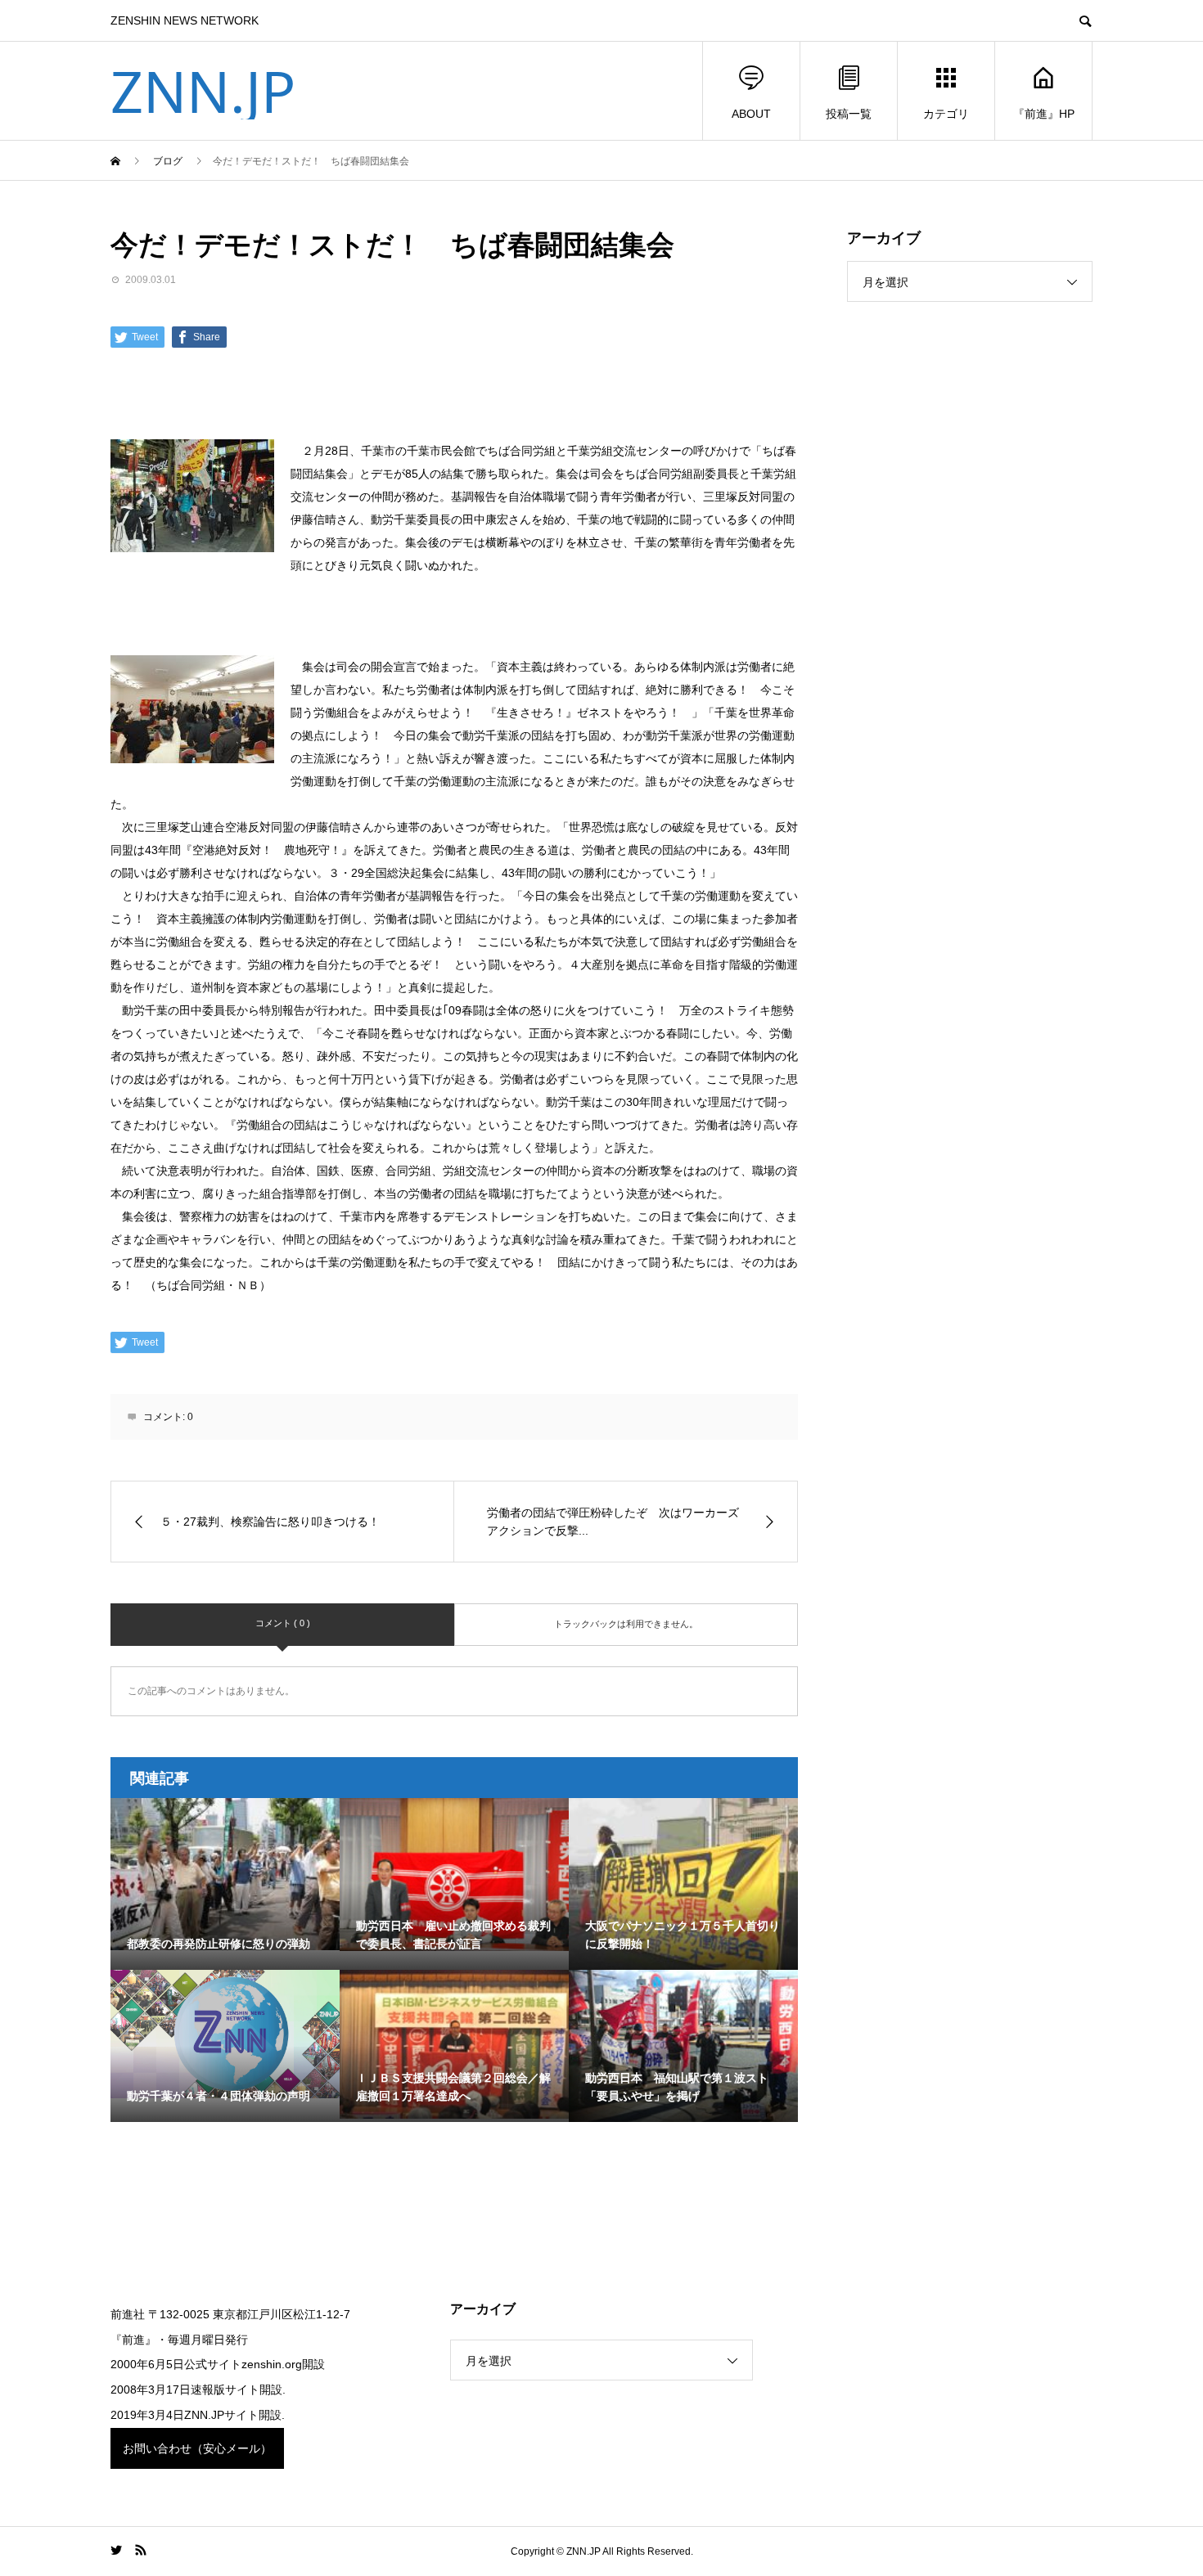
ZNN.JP (203, 91)
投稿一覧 (849, 114)
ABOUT (751, 114)
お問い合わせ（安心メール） (197, 2448)
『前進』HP (1044, 114)
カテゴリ (946, 114)
